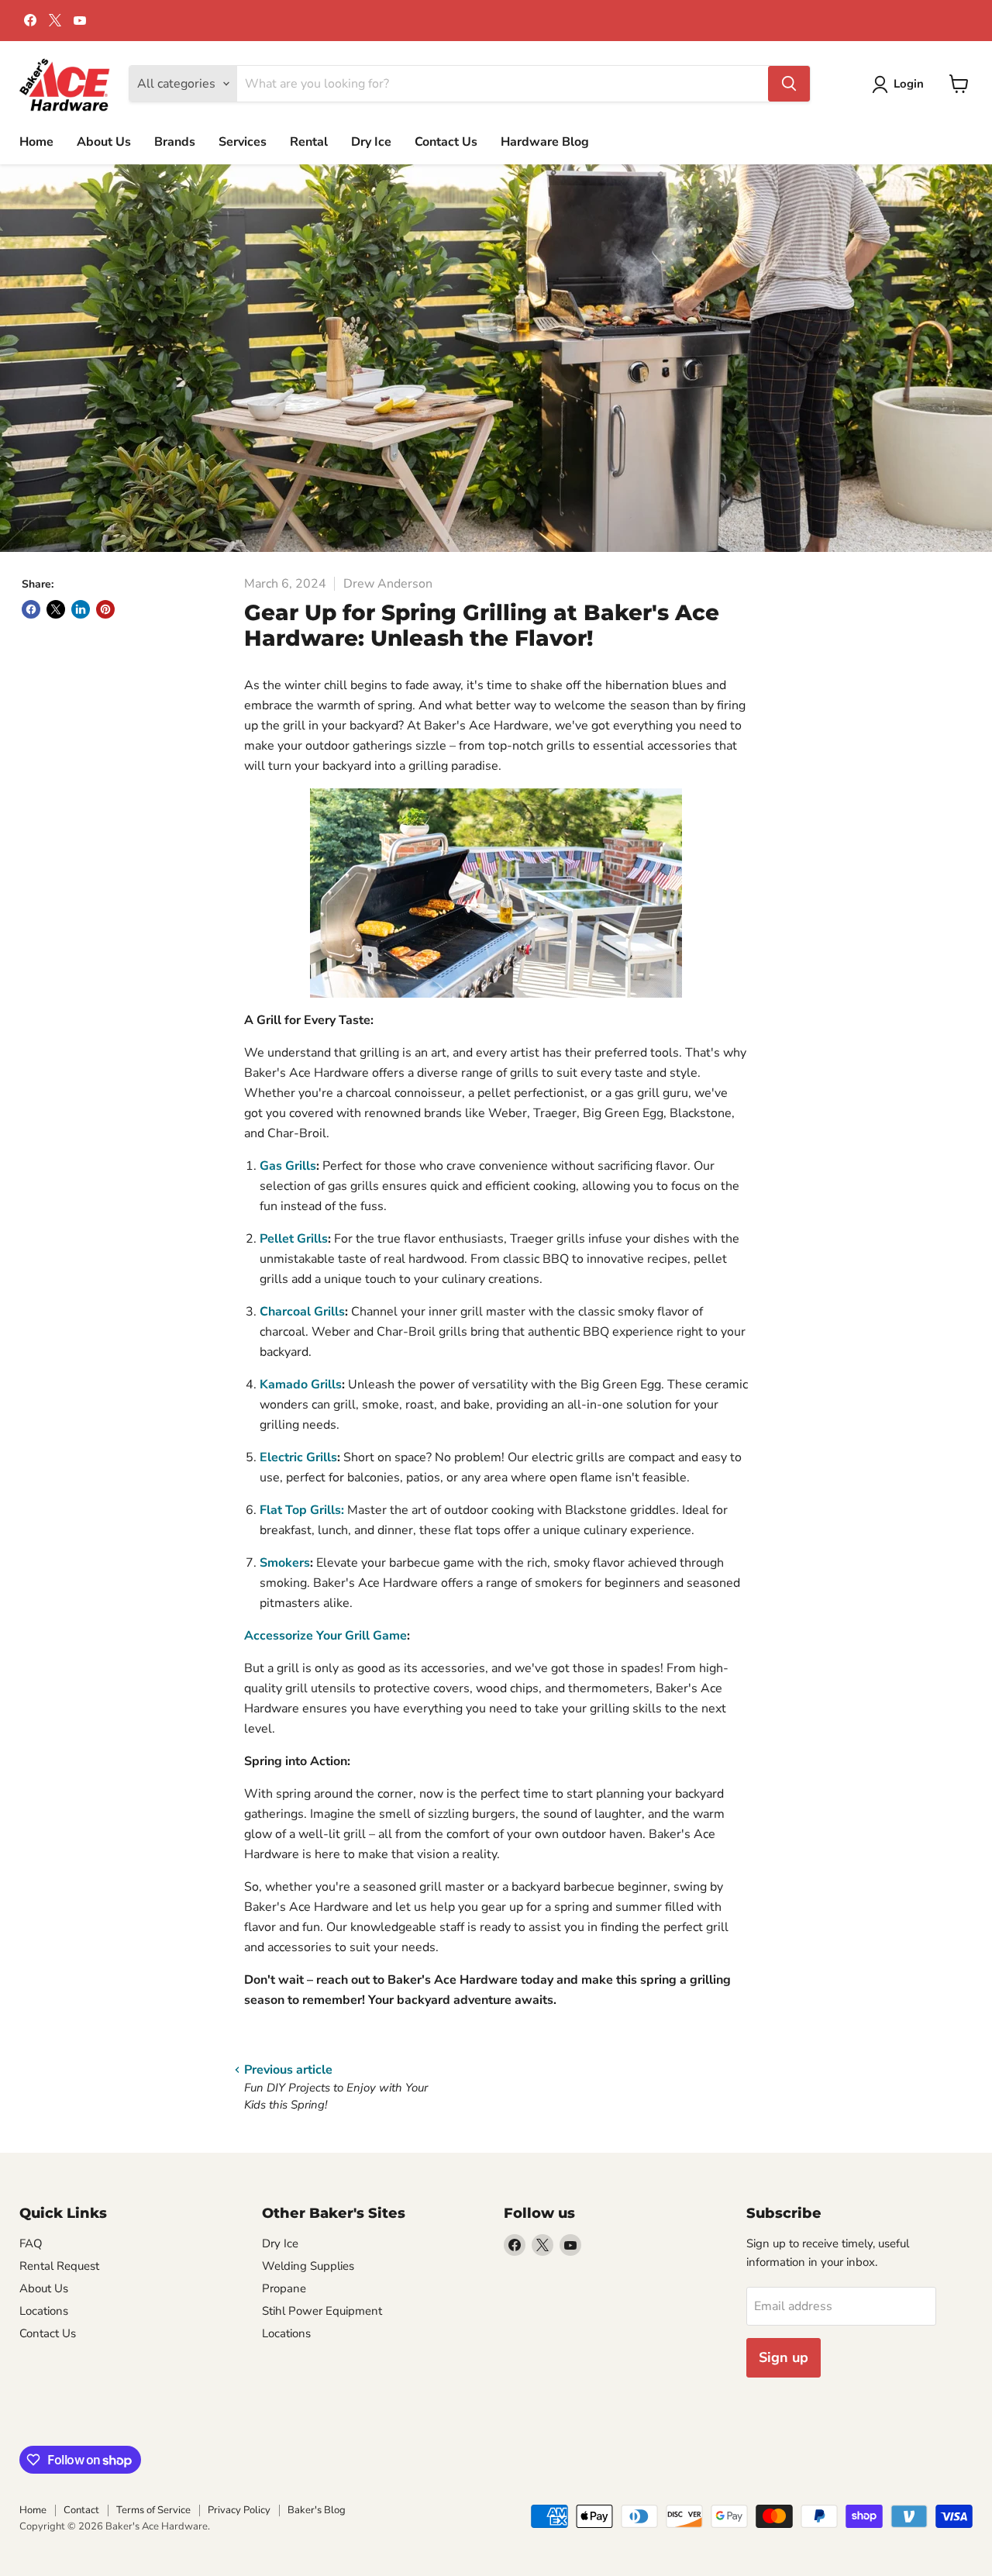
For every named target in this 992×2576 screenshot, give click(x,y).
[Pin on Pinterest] (105, 609)
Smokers (285, 1563)
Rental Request (59, 2266)
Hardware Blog (545, 142)
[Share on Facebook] (31, 609)
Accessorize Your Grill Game (325, 1636)
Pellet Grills (294, 1239)
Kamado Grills (301, 1385)
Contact (81, 2510)
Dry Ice (371, 142)
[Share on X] (56, 609)
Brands (175, 142)
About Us (104, 142)
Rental (309, 142)
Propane (284, 2288)
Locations (44, 2311)
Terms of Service (153, 2510)
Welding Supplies (308, 2266)
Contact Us (446, 142)
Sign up (784, 2357)
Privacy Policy (239, 2510)
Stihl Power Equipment (322, 2311)
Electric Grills (298, 1457)
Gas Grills (288, 1166)
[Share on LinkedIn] (81, 609)
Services (243, 142)
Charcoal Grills (302, 1312)
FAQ (31, 2243)
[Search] (789, 84)
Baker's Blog (317, 2510)
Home (36, 142)
